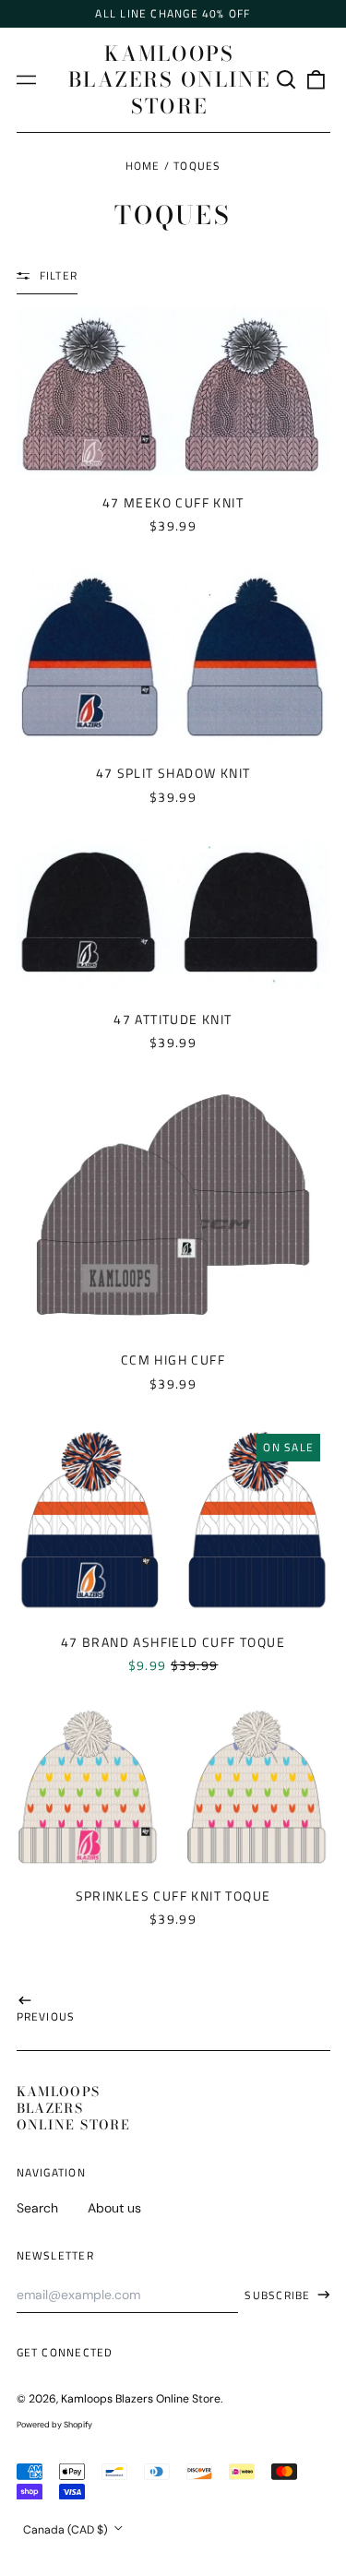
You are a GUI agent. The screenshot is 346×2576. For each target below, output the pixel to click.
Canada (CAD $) (67, 2530)
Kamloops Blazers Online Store (169, 80)
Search (37, 2208)
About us (114, 2208)
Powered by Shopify (54, 2425)
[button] (287, 80)
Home (143, 166)
